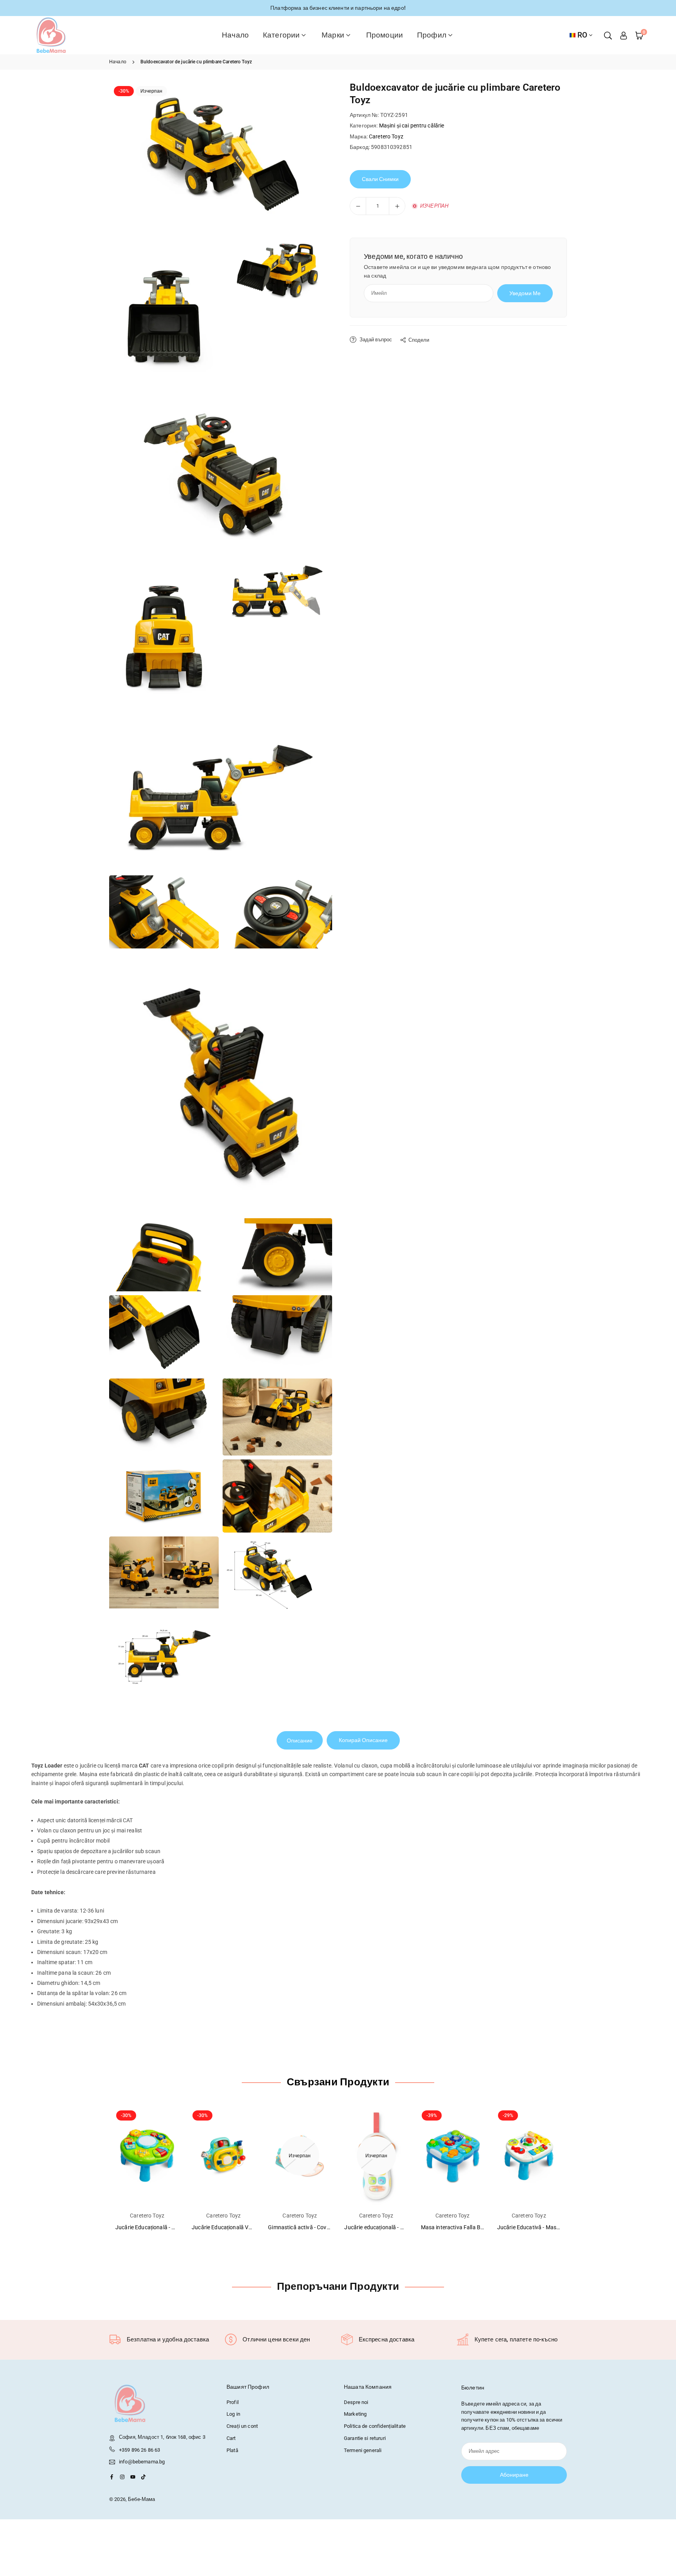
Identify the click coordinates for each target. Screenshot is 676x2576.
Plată (232, 2450)
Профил (432, 35)
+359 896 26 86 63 (139, 2450)
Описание (300, 1741)
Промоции (385, 35)
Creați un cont (242, 2426)
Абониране (514, 2475)
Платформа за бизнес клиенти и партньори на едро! (338, 8)
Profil (233, 2402)
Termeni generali (363, 2450)
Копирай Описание (363, 1740)
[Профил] (624, 35)
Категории (281, 35)
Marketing (355, 2414)
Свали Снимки (380, 179)
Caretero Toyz (386, 136)
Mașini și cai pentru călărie (412, 125)
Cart (231, 2438)
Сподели (419, 340)
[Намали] (358, 206)
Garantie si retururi (365, 2438)
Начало (235, 35)
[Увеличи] (397, 206)
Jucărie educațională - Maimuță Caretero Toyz (401, 2227)
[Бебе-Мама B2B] (51, 35)
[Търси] (608, 35)
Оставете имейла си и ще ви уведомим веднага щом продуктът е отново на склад (457, 271)
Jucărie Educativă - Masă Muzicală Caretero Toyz (558, 2227)
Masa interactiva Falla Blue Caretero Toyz (472, 2227)
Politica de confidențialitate (375, 2426)
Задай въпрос (375, 340)
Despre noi (356, 2402)
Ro (582, 35)
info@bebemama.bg (142, 2462)
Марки (333, 35)
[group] (221, 156)
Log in (233, 2414)
